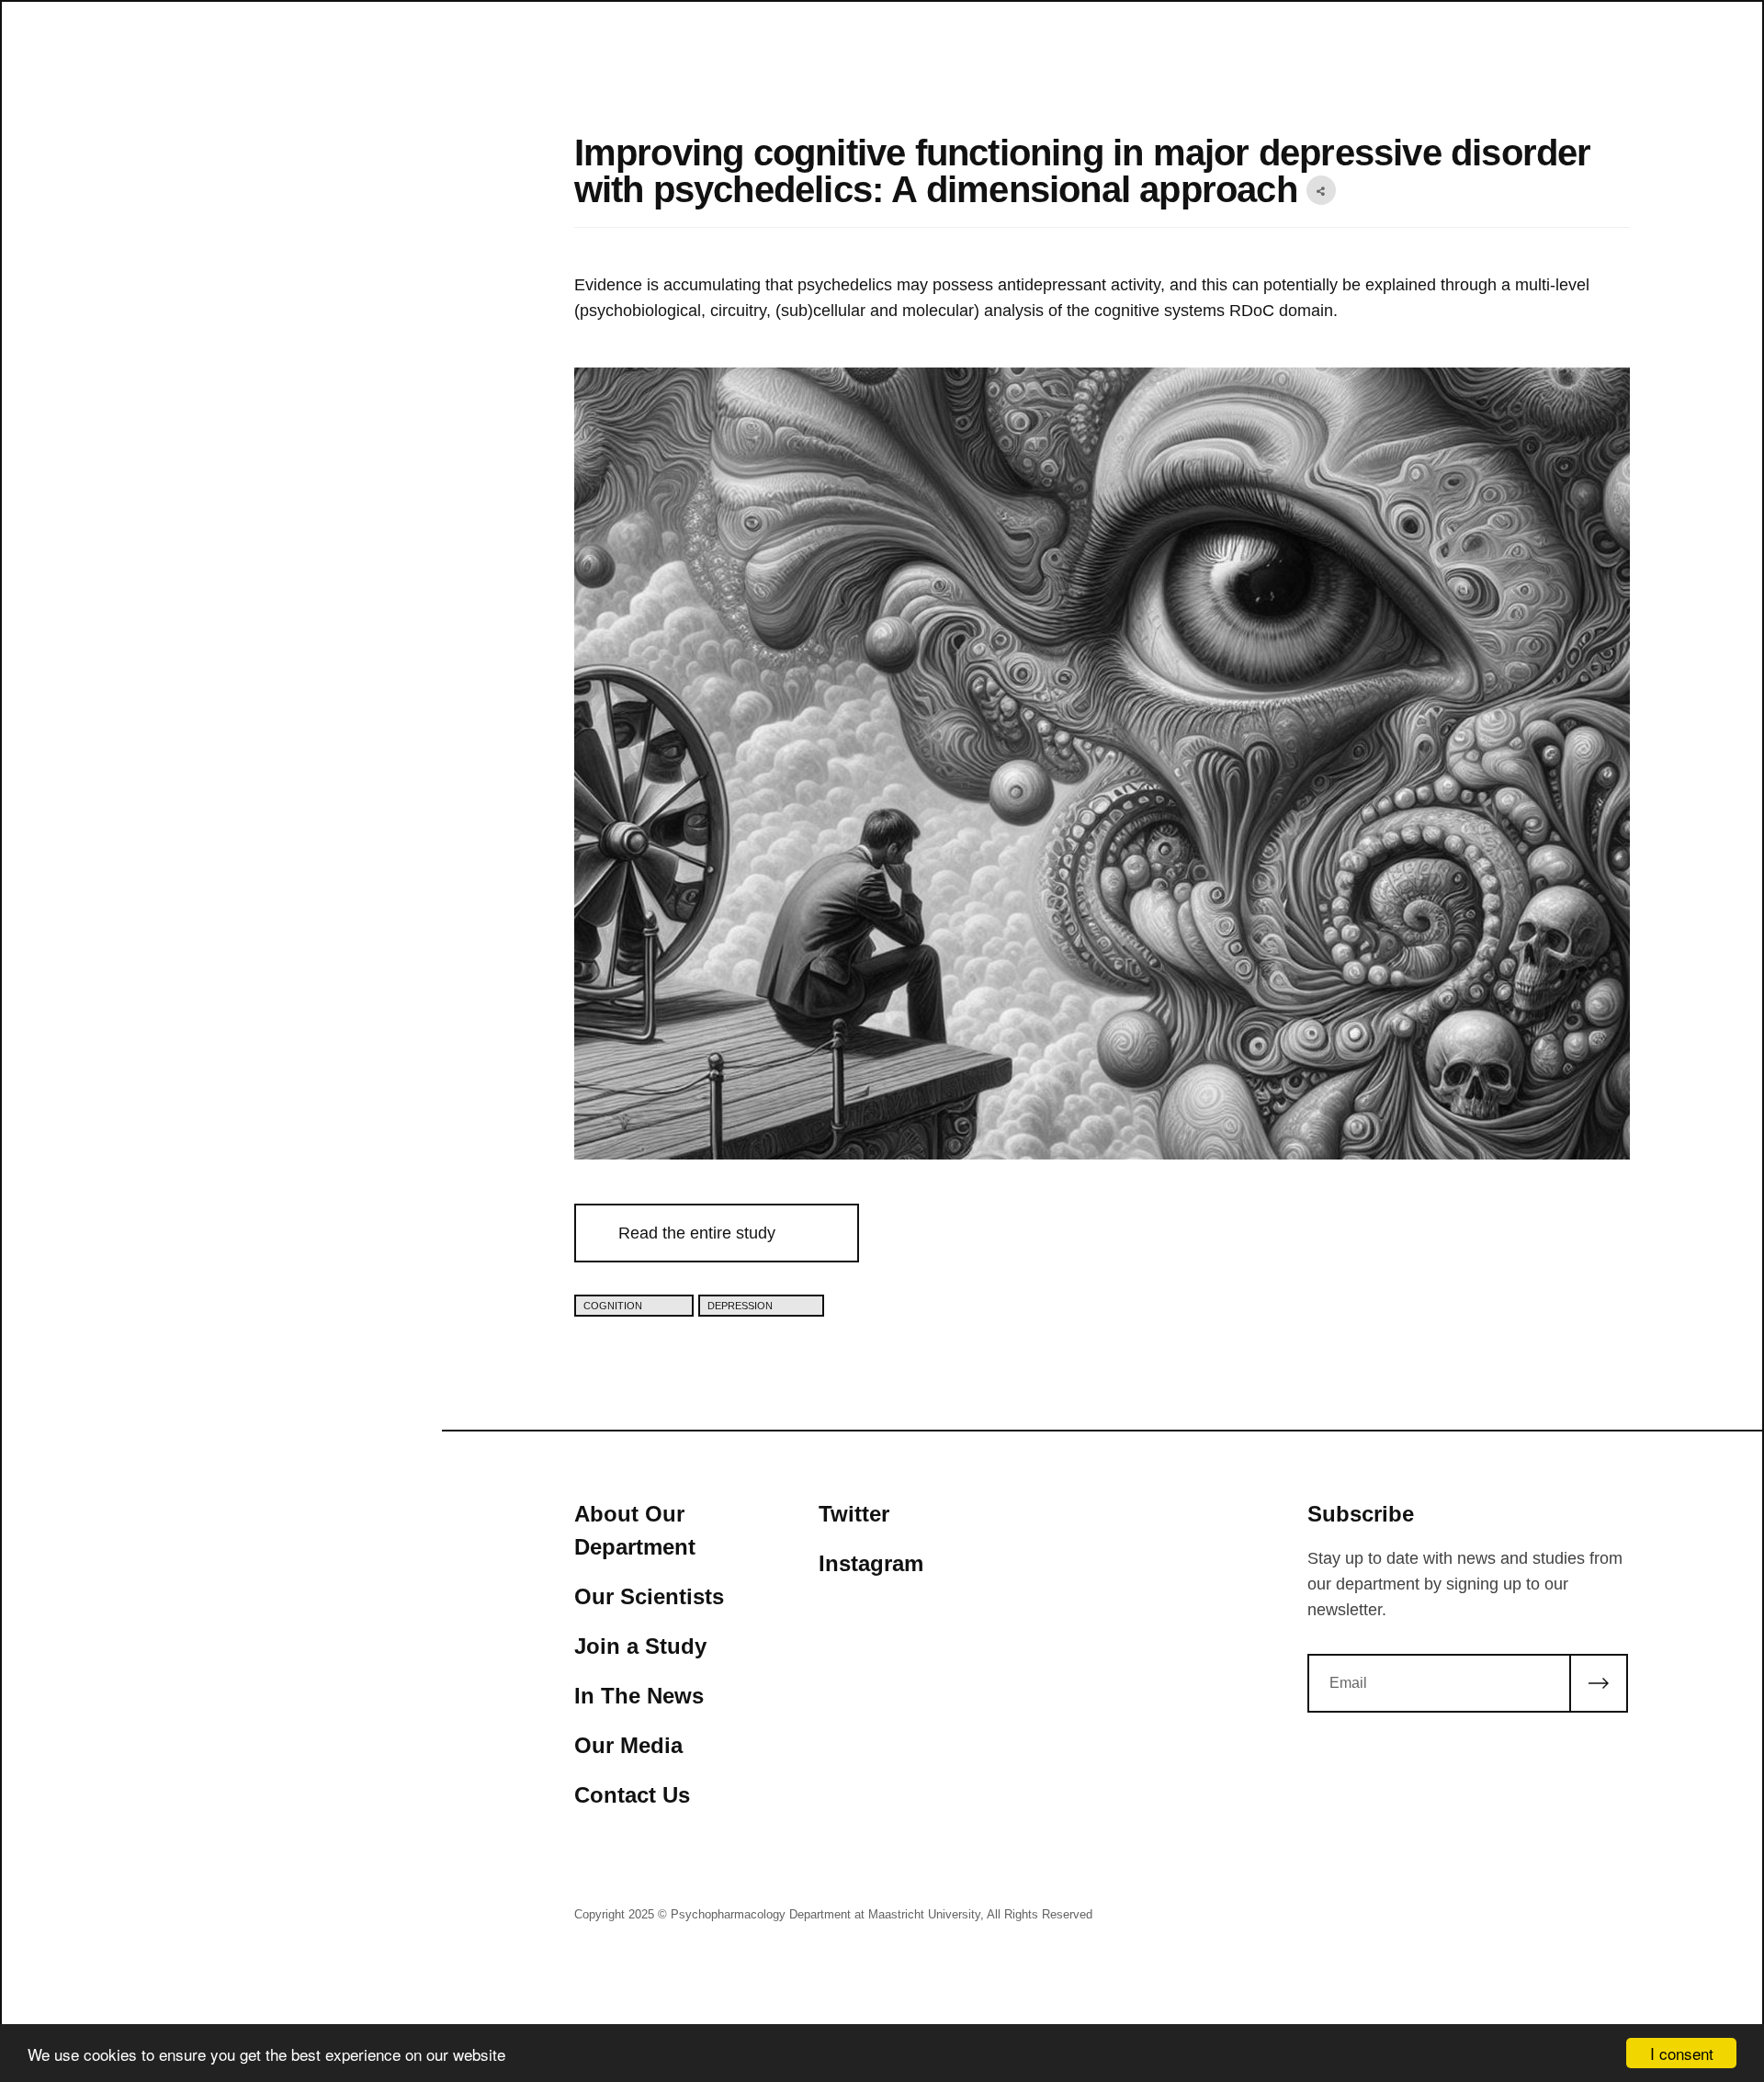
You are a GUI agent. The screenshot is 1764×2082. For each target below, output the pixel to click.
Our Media (628, 1745)
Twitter (854, 1514)
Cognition (614, 1306)
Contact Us (632, 1795)
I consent (1682, 2053)
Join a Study (640, 1646)
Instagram (871, 1563)
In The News (639, 1696)
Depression (741, 1306)
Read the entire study (697, 1233)
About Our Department (635, 1530)
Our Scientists (649, 1596)
